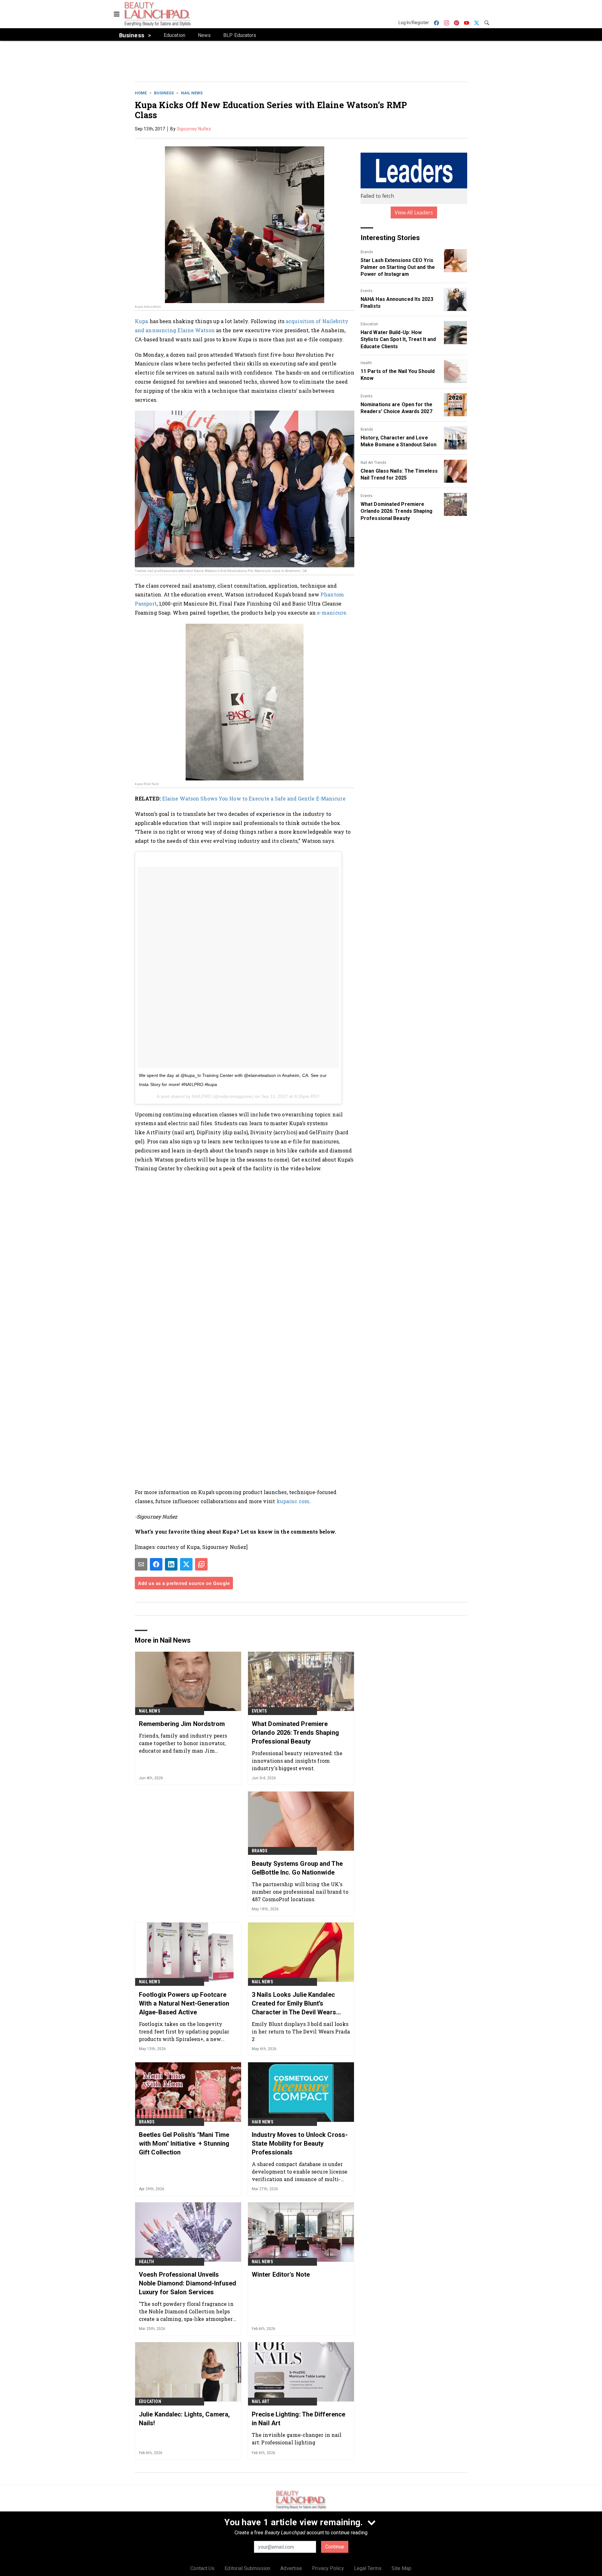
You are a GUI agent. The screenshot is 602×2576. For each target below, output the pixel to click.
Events (367, 291)
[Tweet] (186, 1564)
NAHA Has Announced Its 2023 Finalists (397, 303)
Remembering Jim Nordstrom (182, 1724)
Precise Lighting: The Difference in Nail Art (298, 2419)
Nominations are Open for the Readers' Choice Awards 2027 (396, 408)
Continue (335, 2547)
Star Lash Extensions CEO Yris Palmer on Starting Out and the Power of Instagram (398, 267)
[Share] (156, 1564)
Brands (367, 252)
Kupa (141, 321)
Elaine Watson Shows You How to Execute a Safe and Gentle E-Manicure (254, 798)
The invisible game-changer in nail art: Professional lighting (297, 2439)
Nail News (192, 93)
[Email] (141, 1564)
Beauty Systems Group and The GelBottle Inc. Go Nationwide (297, 1868)
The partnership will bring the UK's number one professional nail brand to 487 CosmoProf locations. (300, 1892)
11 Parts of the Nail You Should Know (398, 375)
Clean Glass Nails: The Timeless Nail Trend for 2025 (399, 474)
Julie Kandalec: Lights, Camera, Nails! (184, 2419)
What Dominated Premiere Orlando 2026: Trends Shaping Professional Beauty (396, 511)
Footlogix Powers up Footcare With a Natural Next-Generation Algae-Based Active (184, 2003)
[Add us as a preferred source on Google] (201, 1564)
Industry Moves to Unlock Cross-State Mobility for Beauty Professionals (300, 2143)
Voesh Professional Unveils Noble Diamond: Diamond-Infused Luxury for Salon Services (187, 2283)
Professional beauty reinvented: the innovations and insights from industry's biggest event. (297, 1761)
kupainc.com (293, 1501)
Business (164, 93)
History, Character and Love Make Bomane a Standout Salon (399, 441)
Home (141, 93)
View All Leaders (414, 212)
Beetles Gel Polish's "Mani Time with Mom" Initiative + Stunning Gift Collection (184, 2143)
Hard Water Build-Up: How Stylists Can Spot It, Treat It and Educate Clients (398, 339)
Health (366, 363)
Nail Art (261, 2401)
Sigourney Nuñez (194, 129)
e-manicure (332, 613)
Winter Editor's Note (281, 2274)
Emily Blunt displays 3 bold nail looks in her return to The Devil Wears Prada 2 (301, 2031)
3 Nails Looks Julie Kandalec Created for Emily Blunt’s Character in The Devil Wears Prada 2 (294, 2004)
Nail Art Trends (373, 463)
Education (369, 324)
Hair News (263, 2122)
